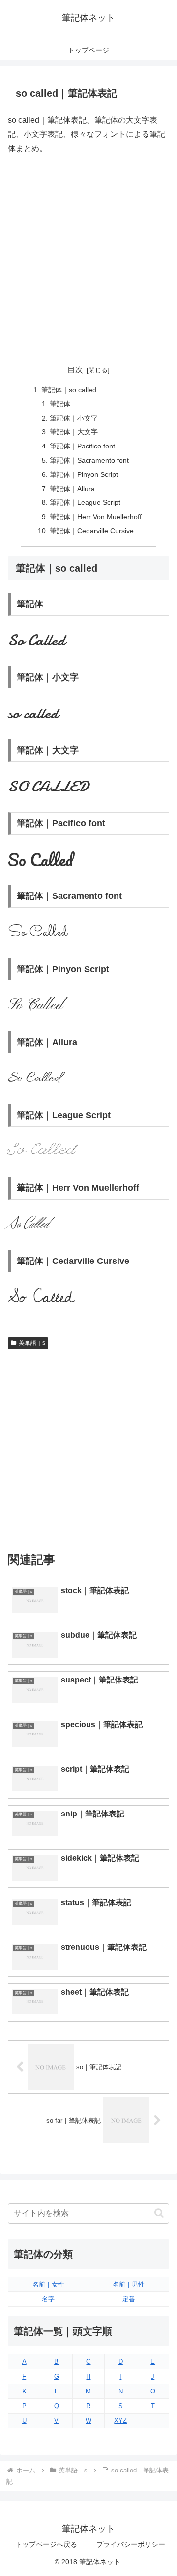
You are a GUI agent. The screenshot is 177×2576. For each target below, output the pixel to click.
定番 (129, 2299)
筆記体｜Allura (72, 489)
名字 (48, 2299)
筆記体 (60, 404)
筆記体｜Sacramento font (89, 460)
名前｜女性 (48, 2284)
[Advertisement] (88, 255)
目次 (75, 370)
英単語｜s (32, 1343)
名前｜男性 (129, 2284)
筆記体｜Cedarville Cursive (92, 531)
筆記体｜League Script (85, 502)
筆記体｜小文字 (74, 418)
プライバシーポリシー (131, 2544)
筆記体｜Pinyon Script (84, 474)
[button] (159, 2213)
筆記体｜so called (69, 390)
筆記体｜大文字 (74, 432)
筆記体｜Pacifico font (82, 446)
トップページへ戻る (46, 2544)
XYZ (120, 2421)
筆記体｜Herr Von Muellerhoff (96, 517)
